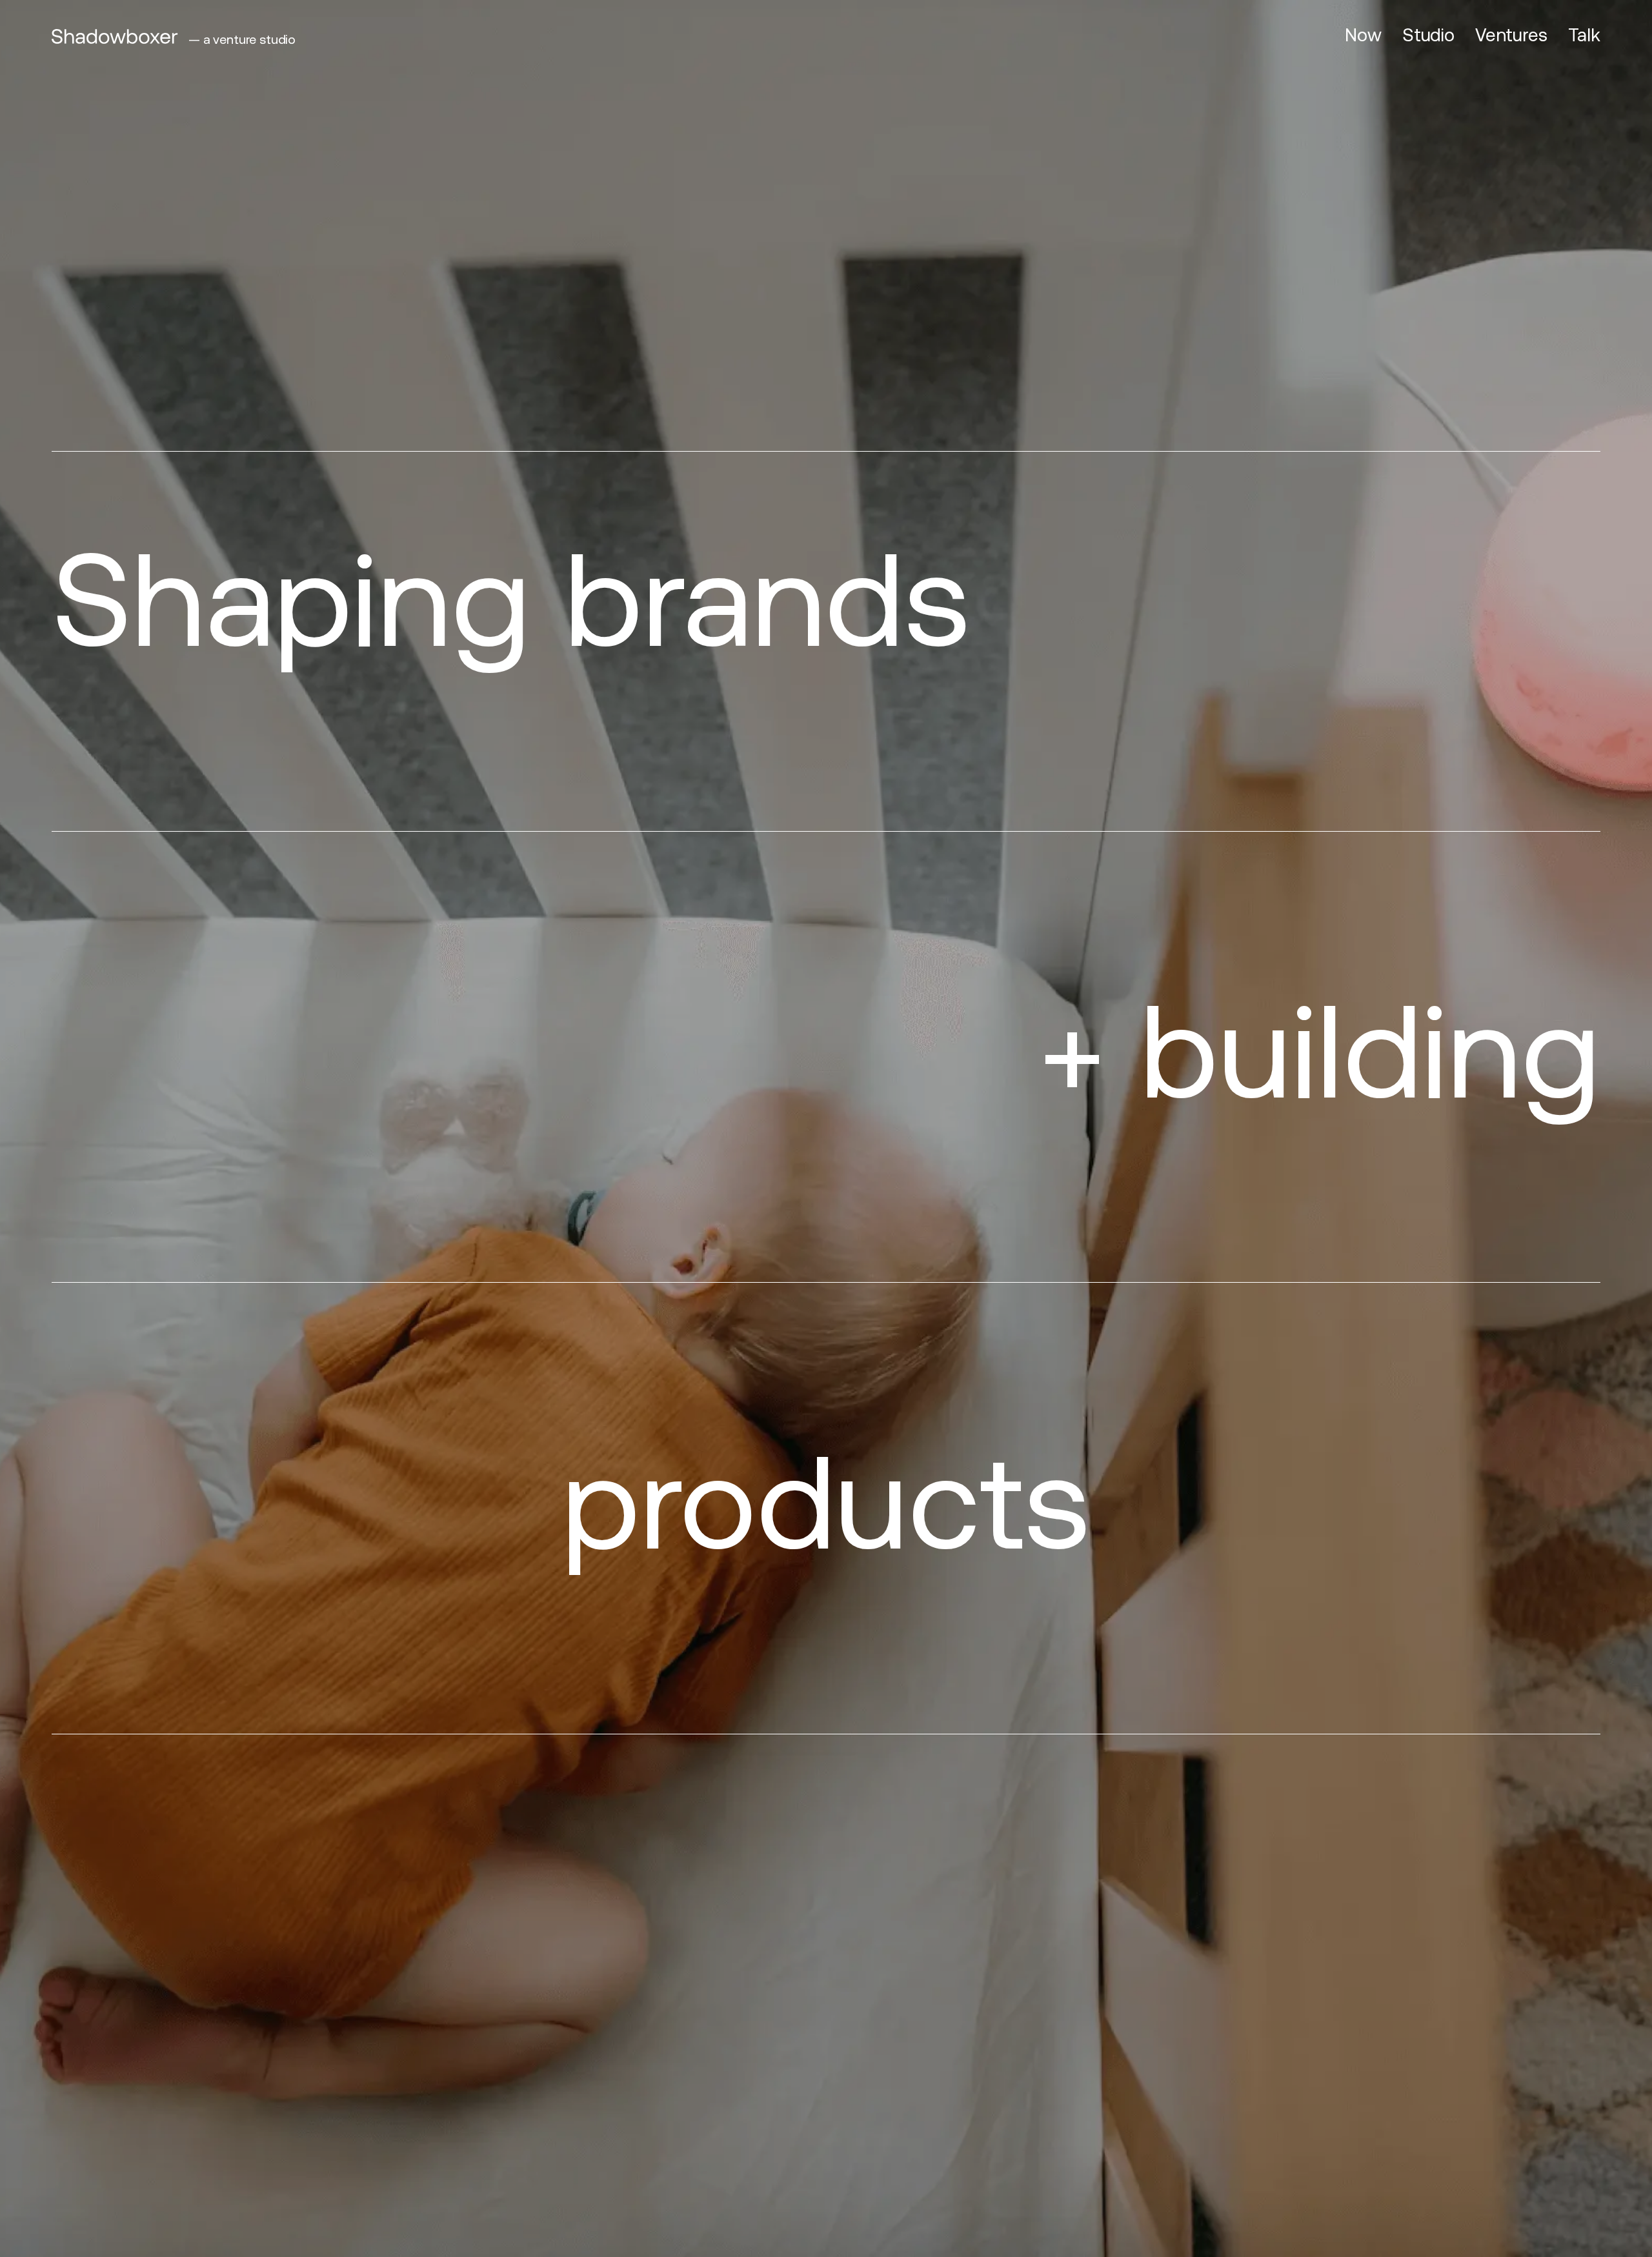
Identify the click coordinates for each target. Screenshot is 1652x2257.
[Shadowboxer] (115, 36)
